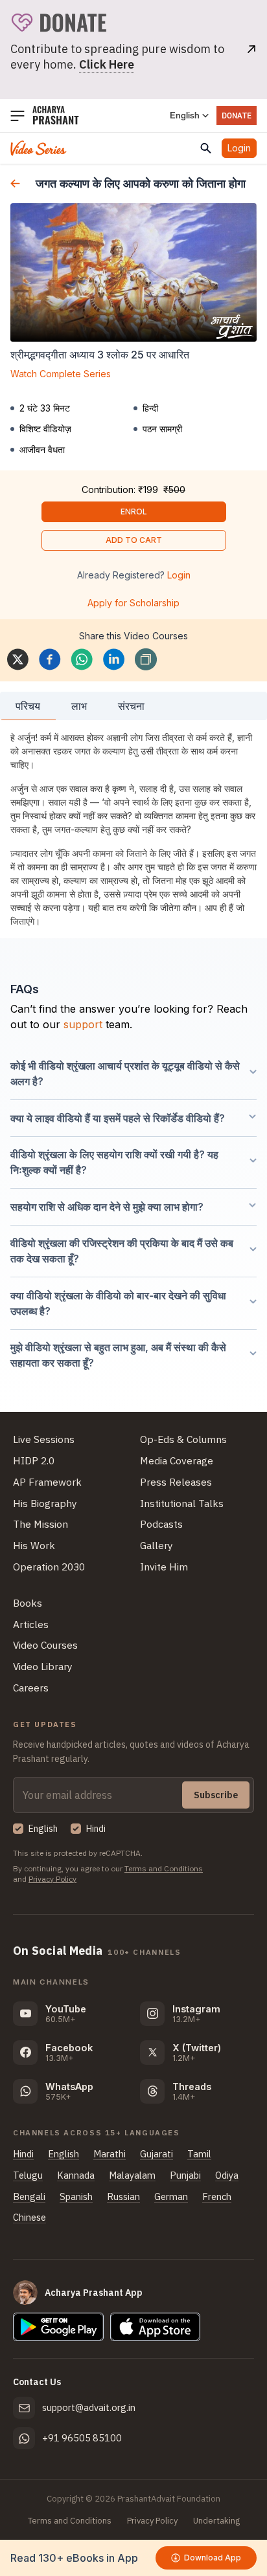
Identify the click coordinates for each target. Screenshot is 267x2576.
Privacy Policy (52, 1879)
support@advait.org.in (89, 2407)
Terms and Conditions (164, 1868)
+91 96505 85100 (82, 2438)
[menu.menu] (17, 116)
